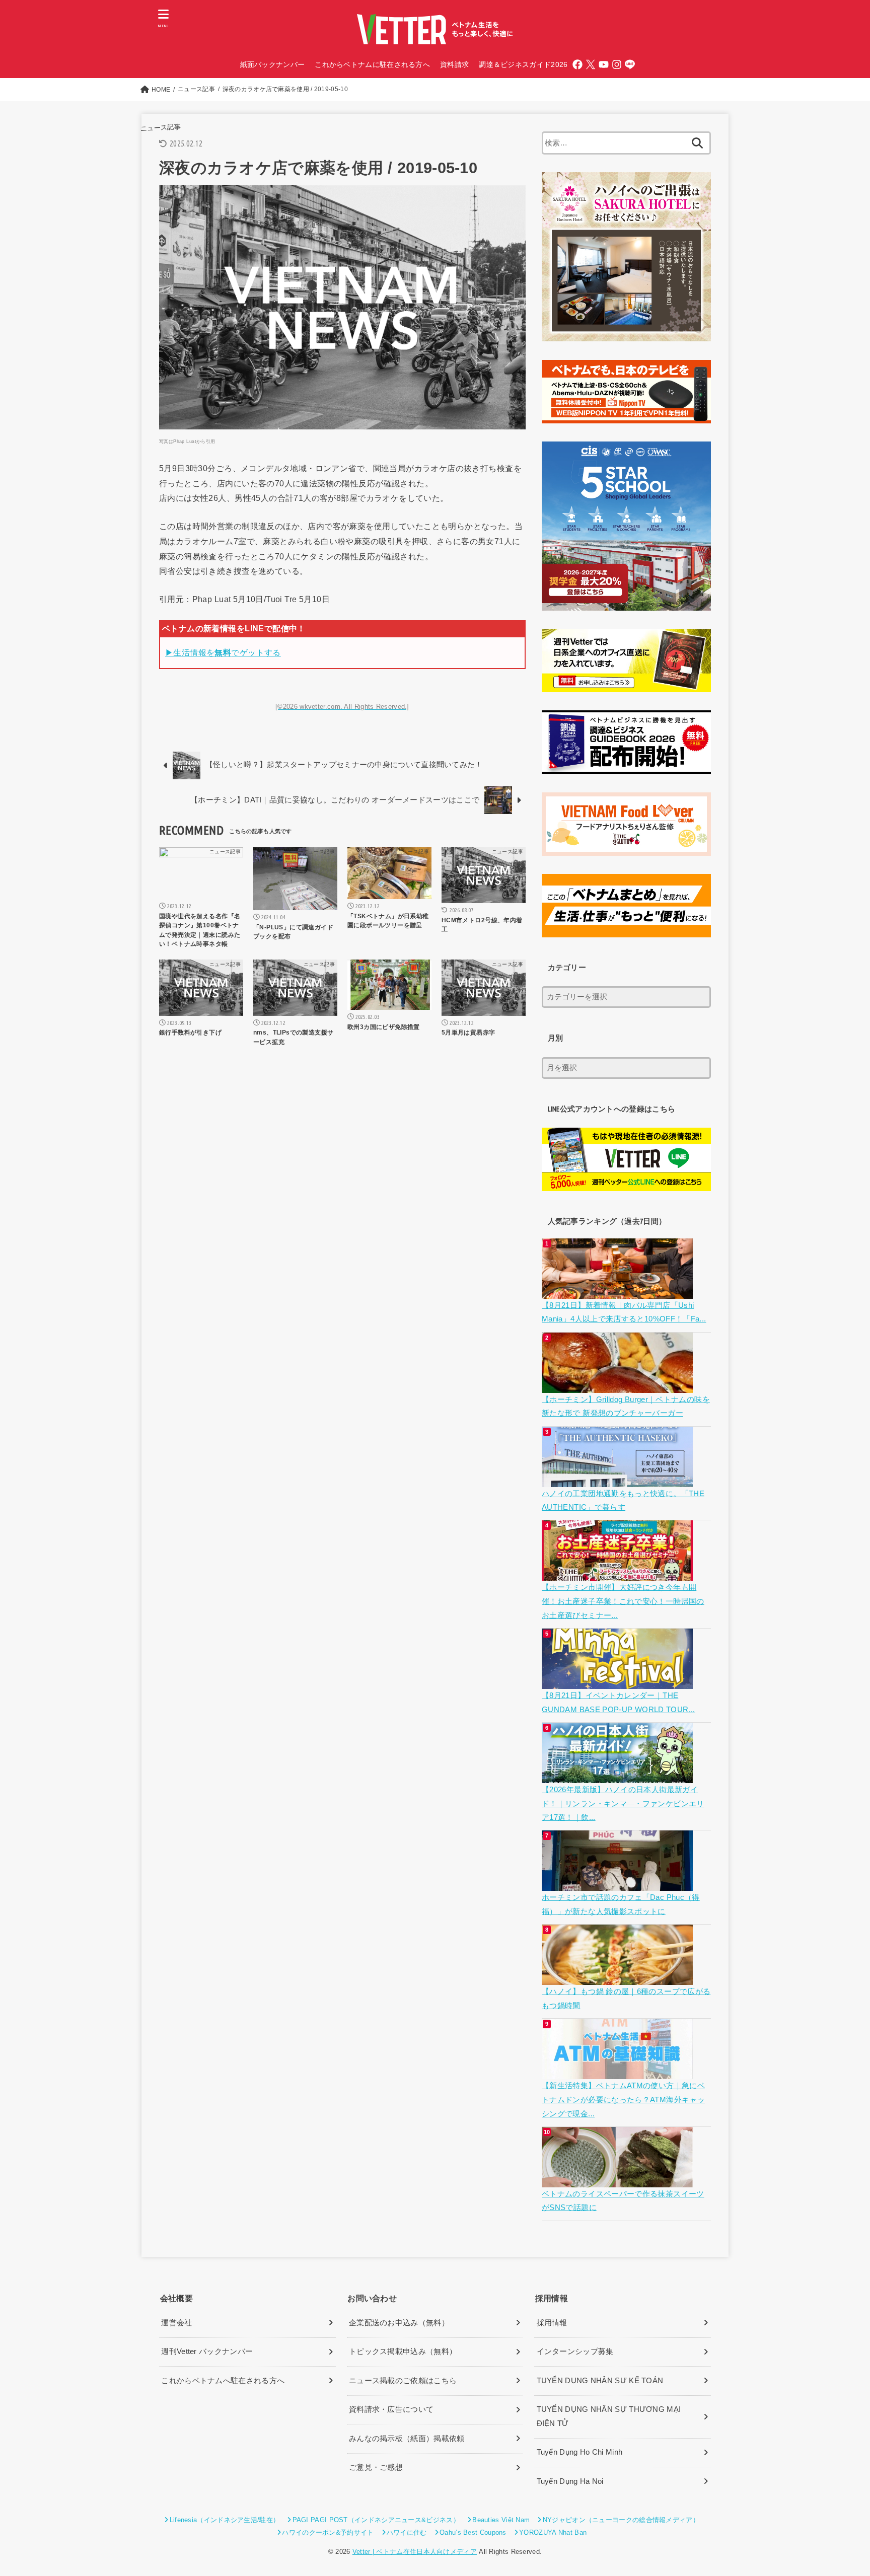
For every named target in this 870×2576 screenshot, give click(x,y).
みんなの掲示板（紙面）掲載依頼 (407, 2439)
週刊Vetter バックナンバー (207, 2351)
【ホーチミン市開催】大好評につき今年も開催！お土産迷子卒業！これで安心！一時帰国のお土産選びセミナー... (623, 1601)
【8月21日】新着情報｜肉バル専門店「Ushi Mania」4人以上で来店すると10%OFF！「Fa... (624, 1312)
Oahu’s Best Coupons (473, 2532)
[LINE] (630, 64)
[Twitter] (591, 64)
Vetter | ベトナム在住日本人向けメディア (415, 2552)
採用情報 (552, 2323)
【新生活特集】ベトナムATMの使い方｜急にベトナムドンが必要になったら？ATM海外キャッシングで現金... (623, 2100)
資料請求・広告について (391, 2409)
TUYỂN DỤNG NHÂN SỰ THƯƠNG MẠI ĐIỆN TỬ (609, 2416)
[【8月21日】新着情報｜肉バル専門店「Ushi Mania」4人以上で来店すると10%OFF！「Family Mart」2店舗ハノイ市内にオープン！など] (619, 1291)
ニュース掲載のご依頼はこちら (403, 2381)
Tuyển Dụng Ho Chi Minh (580, 2452)
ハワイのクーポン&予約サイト (328, 2532)
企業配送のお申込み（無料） (399, 2323)
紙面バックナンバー (273, 64)
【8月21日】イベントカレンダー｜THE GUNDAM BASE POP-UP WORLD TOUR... (619, 1703)
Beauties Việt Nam (501, 2520)
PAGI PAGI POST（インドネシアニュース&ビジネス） (376, 2520)
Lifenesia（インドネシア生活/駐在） (225, 2520)
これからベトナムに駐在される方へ (372, 64)
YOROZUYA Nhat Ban (553, 2532)
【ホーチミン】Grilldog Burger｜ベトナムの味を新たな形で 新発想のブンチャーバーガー (626, 1407)
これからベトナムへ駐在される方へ (223, 2381)
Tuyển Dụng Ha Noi (570, 2481)
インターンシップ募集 (575, 2351)
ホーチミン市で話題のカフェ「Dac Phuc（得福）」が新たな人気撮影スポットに (621, 1904)
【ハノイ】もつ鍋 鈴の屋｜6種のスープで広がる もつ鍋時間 (626, 1999)
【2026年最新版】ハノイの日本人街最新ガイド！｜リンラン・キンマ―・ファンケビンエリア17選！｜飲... (623, 1804)
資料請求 (454, 64)
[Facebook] (577, 64)
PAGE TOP (841, 2491)
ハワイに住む (407, 2532)
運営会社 (176, 2323)
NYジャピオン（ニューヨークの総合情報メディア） (621, 2520)
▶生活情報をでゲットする (223, 652)
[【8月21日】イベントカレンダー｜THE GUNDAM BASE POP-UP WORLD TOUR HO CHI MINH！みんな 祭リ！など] (619, 1681)
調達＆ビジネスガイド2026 (523, 64)
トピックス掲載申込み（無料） (403, 2351)
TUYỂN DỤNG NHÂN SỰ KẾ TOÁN (600, 2381)
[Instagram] (617, 64)
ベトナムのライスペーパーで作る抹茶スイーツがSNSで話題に (623, 2201)
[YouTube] (604, 64)
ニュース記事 (160, 128)
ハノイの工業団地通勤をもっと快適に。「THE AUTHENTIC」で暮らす (623, 1501)
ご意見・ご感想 (376, 2467)
